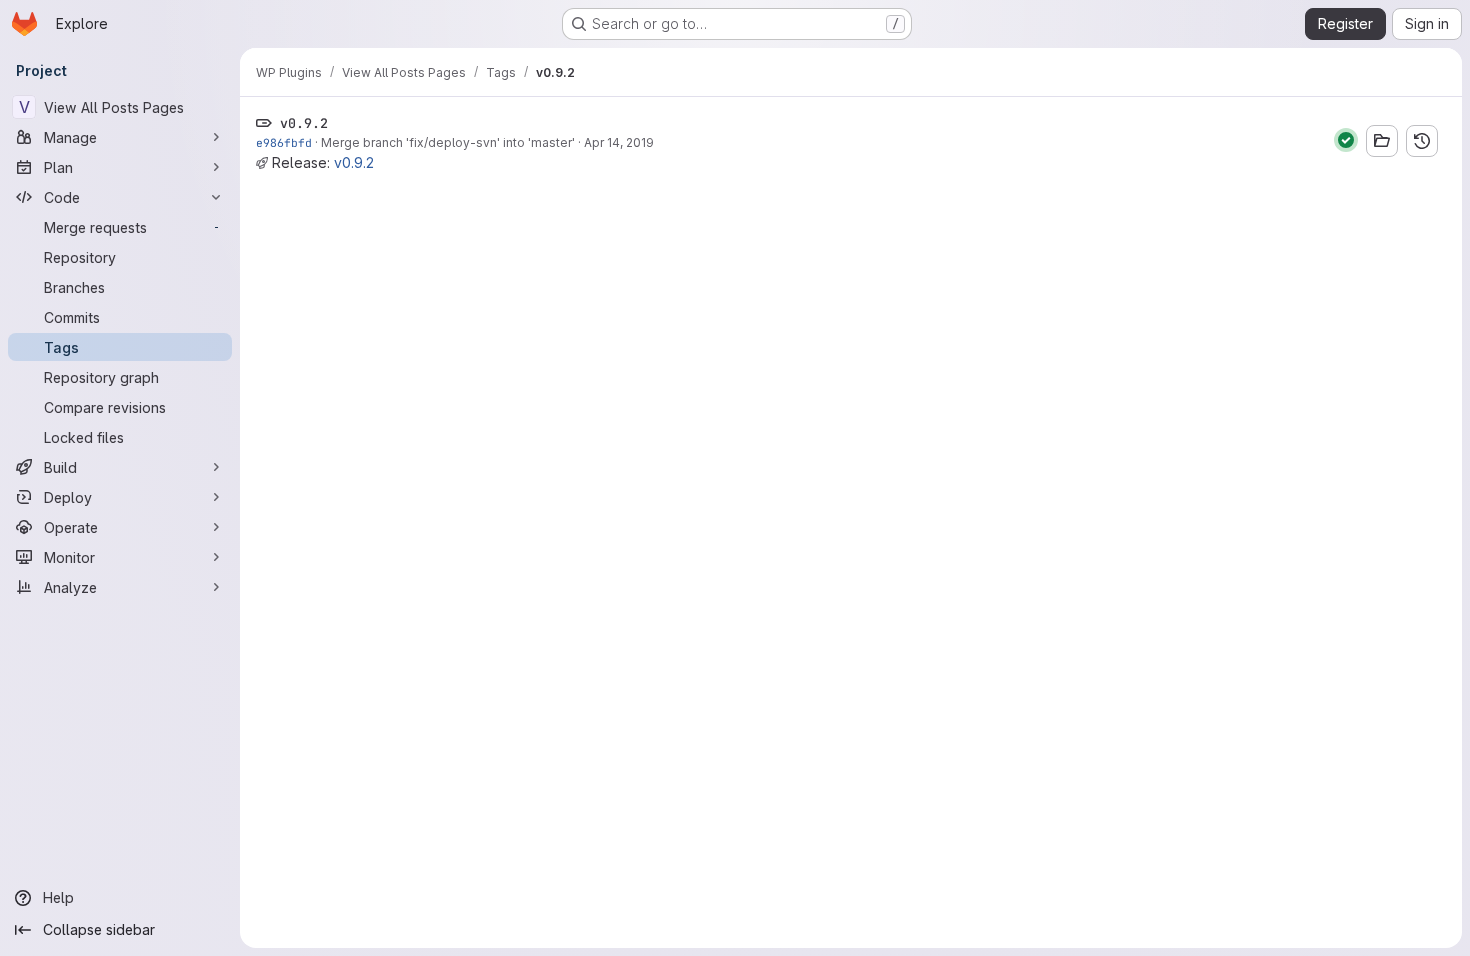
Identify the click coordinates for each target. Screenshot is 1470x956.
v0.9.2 (354, 162)
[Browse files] (1382, 141)
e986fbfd (284, 142)
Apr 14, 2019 (619, 142)
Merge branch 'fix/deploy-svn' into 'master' (448, 142)
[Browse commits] (1422, 141)
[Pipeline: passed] (1346, 140)
